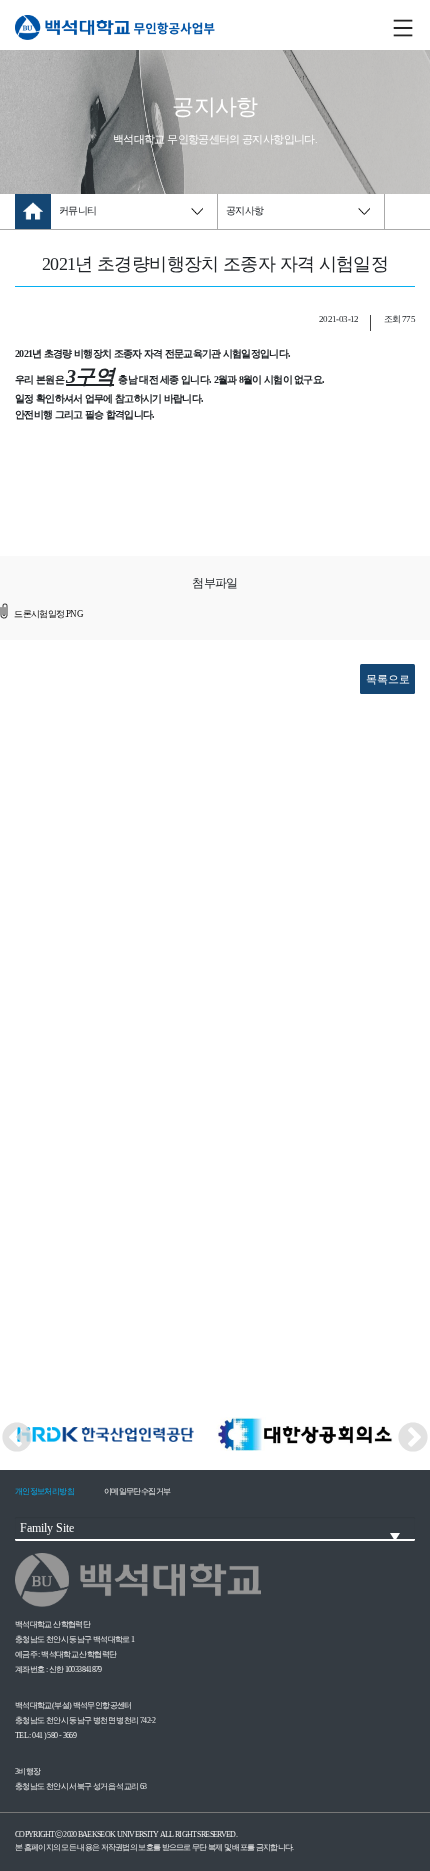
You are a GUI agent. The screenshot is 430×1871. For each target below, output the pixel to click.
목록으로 (388, 679)
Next (420, 1435)
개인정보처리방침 (44, 1491)
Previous (10, 1435)
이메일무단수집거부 (137, 1491)
